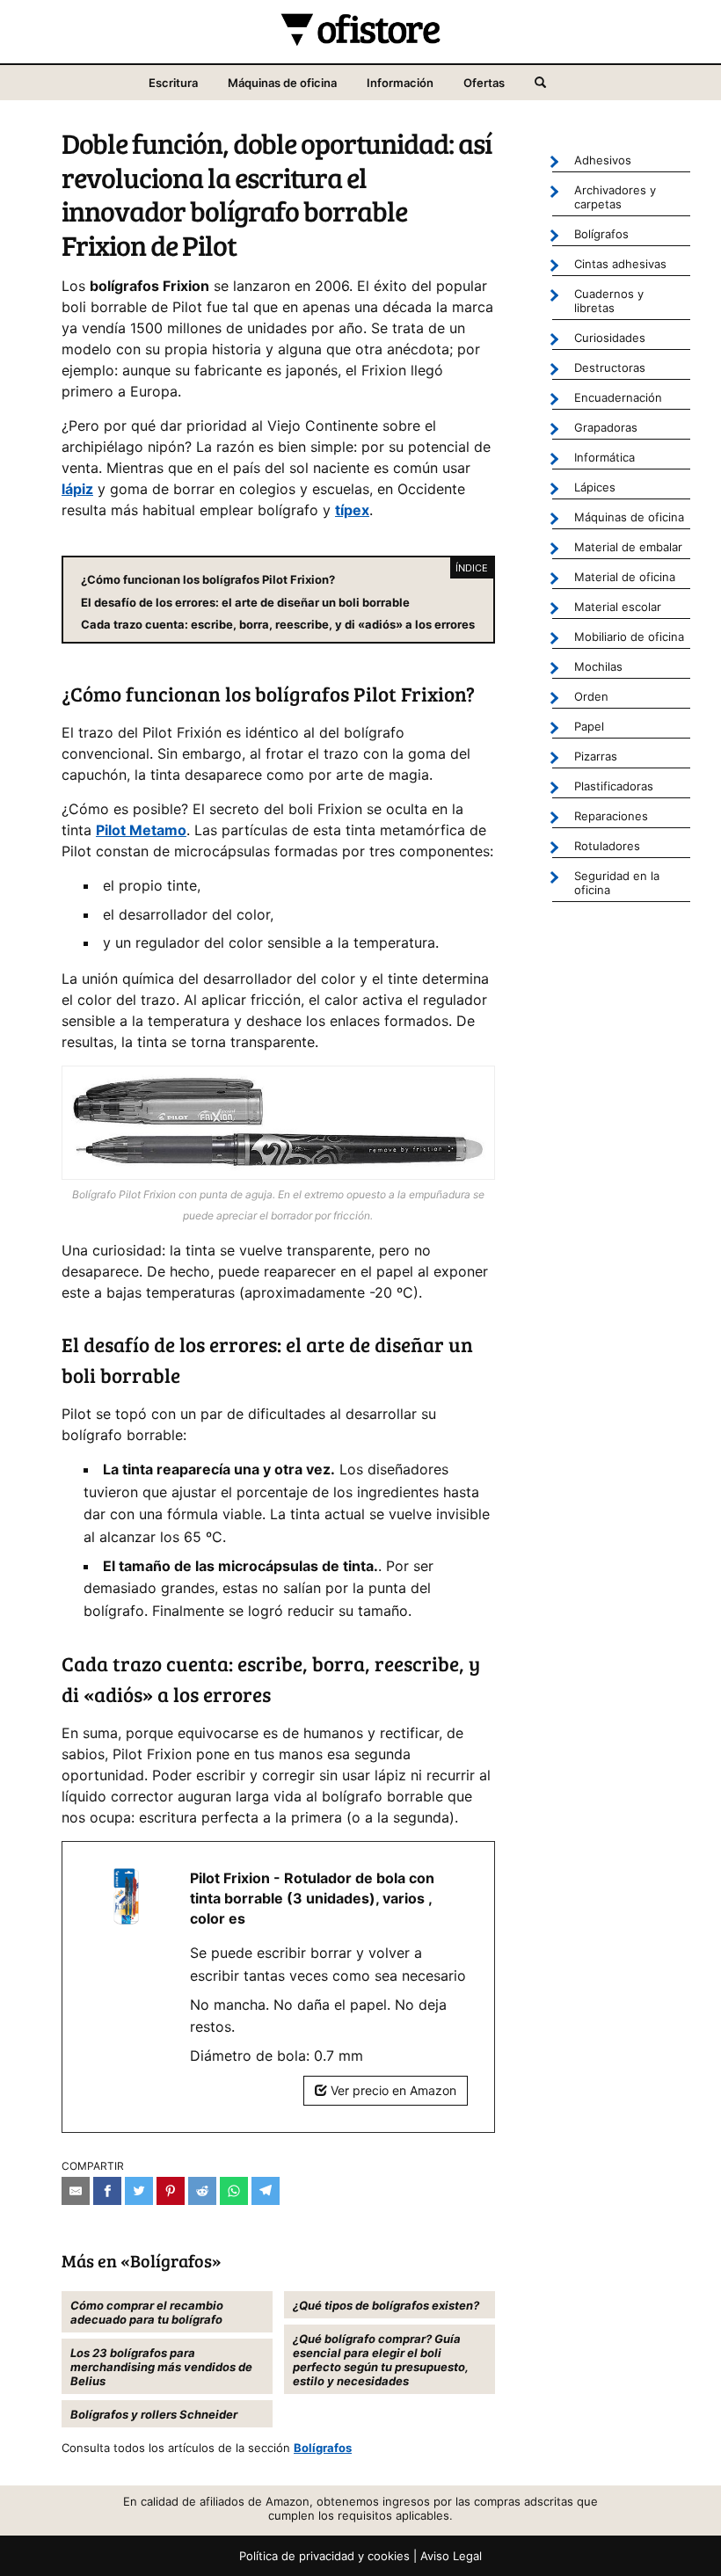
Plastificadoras (614, 786)
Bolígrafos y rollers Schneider (154, 2414)
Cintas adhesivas (620, 264)
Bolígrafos (323, 2448)
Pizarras (596, 756)
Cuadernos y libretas (609, 301)
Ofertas (484, 83)
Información (400, 83)
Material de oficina (625, 577)
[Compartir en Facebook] (107, 2191)
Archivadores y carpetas (615, 197)
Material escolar (618, 607)
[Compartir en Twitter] (139, 2191)
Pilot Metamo (141, 830)
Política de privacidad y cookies (324, 2556)
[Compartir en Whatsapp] (234, 2191)
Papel (589, 726)
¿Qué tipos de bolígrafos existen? (386, 2305)
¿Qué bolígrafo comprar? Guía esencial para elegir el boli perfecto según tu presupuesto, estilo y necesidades (381, 2360)
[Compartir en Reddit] (202, 2191)
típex (352, 510)
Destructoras (610, 367)
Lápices (595, 487)
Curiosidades (610, 338)
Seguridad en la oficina (617, 883)
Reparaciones (611, 816)
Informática (604, 457)
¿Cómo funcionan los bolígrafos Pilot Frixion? (208, 579)
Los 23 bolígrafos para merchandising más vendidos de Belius (161, 2367)
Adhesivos (603, 160)
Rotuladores (607, 846)
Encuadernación (618, 397)
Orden (591, 696)
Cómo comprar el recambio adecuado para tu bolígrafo (147, 2312)
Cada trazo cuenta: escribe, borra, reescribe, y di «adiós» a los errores (278, 624)
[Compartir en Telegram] (266, 2191)
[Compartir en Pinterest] (171, 2191)
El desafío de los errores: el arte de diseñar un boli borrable (245, 602)
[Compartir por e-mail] (76, 2191)
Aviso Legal (451, 2556)
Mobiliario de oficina (629, 637)
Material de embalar (628, 547)
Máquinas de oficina (282, 83)
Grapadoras (606, 427)
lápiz (77, 489)
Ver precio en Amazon (392, 2090)
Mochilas (598, 666)
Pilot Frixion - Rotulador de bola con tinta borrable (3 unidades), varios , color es (312, 1898)
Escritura (173, 83)
